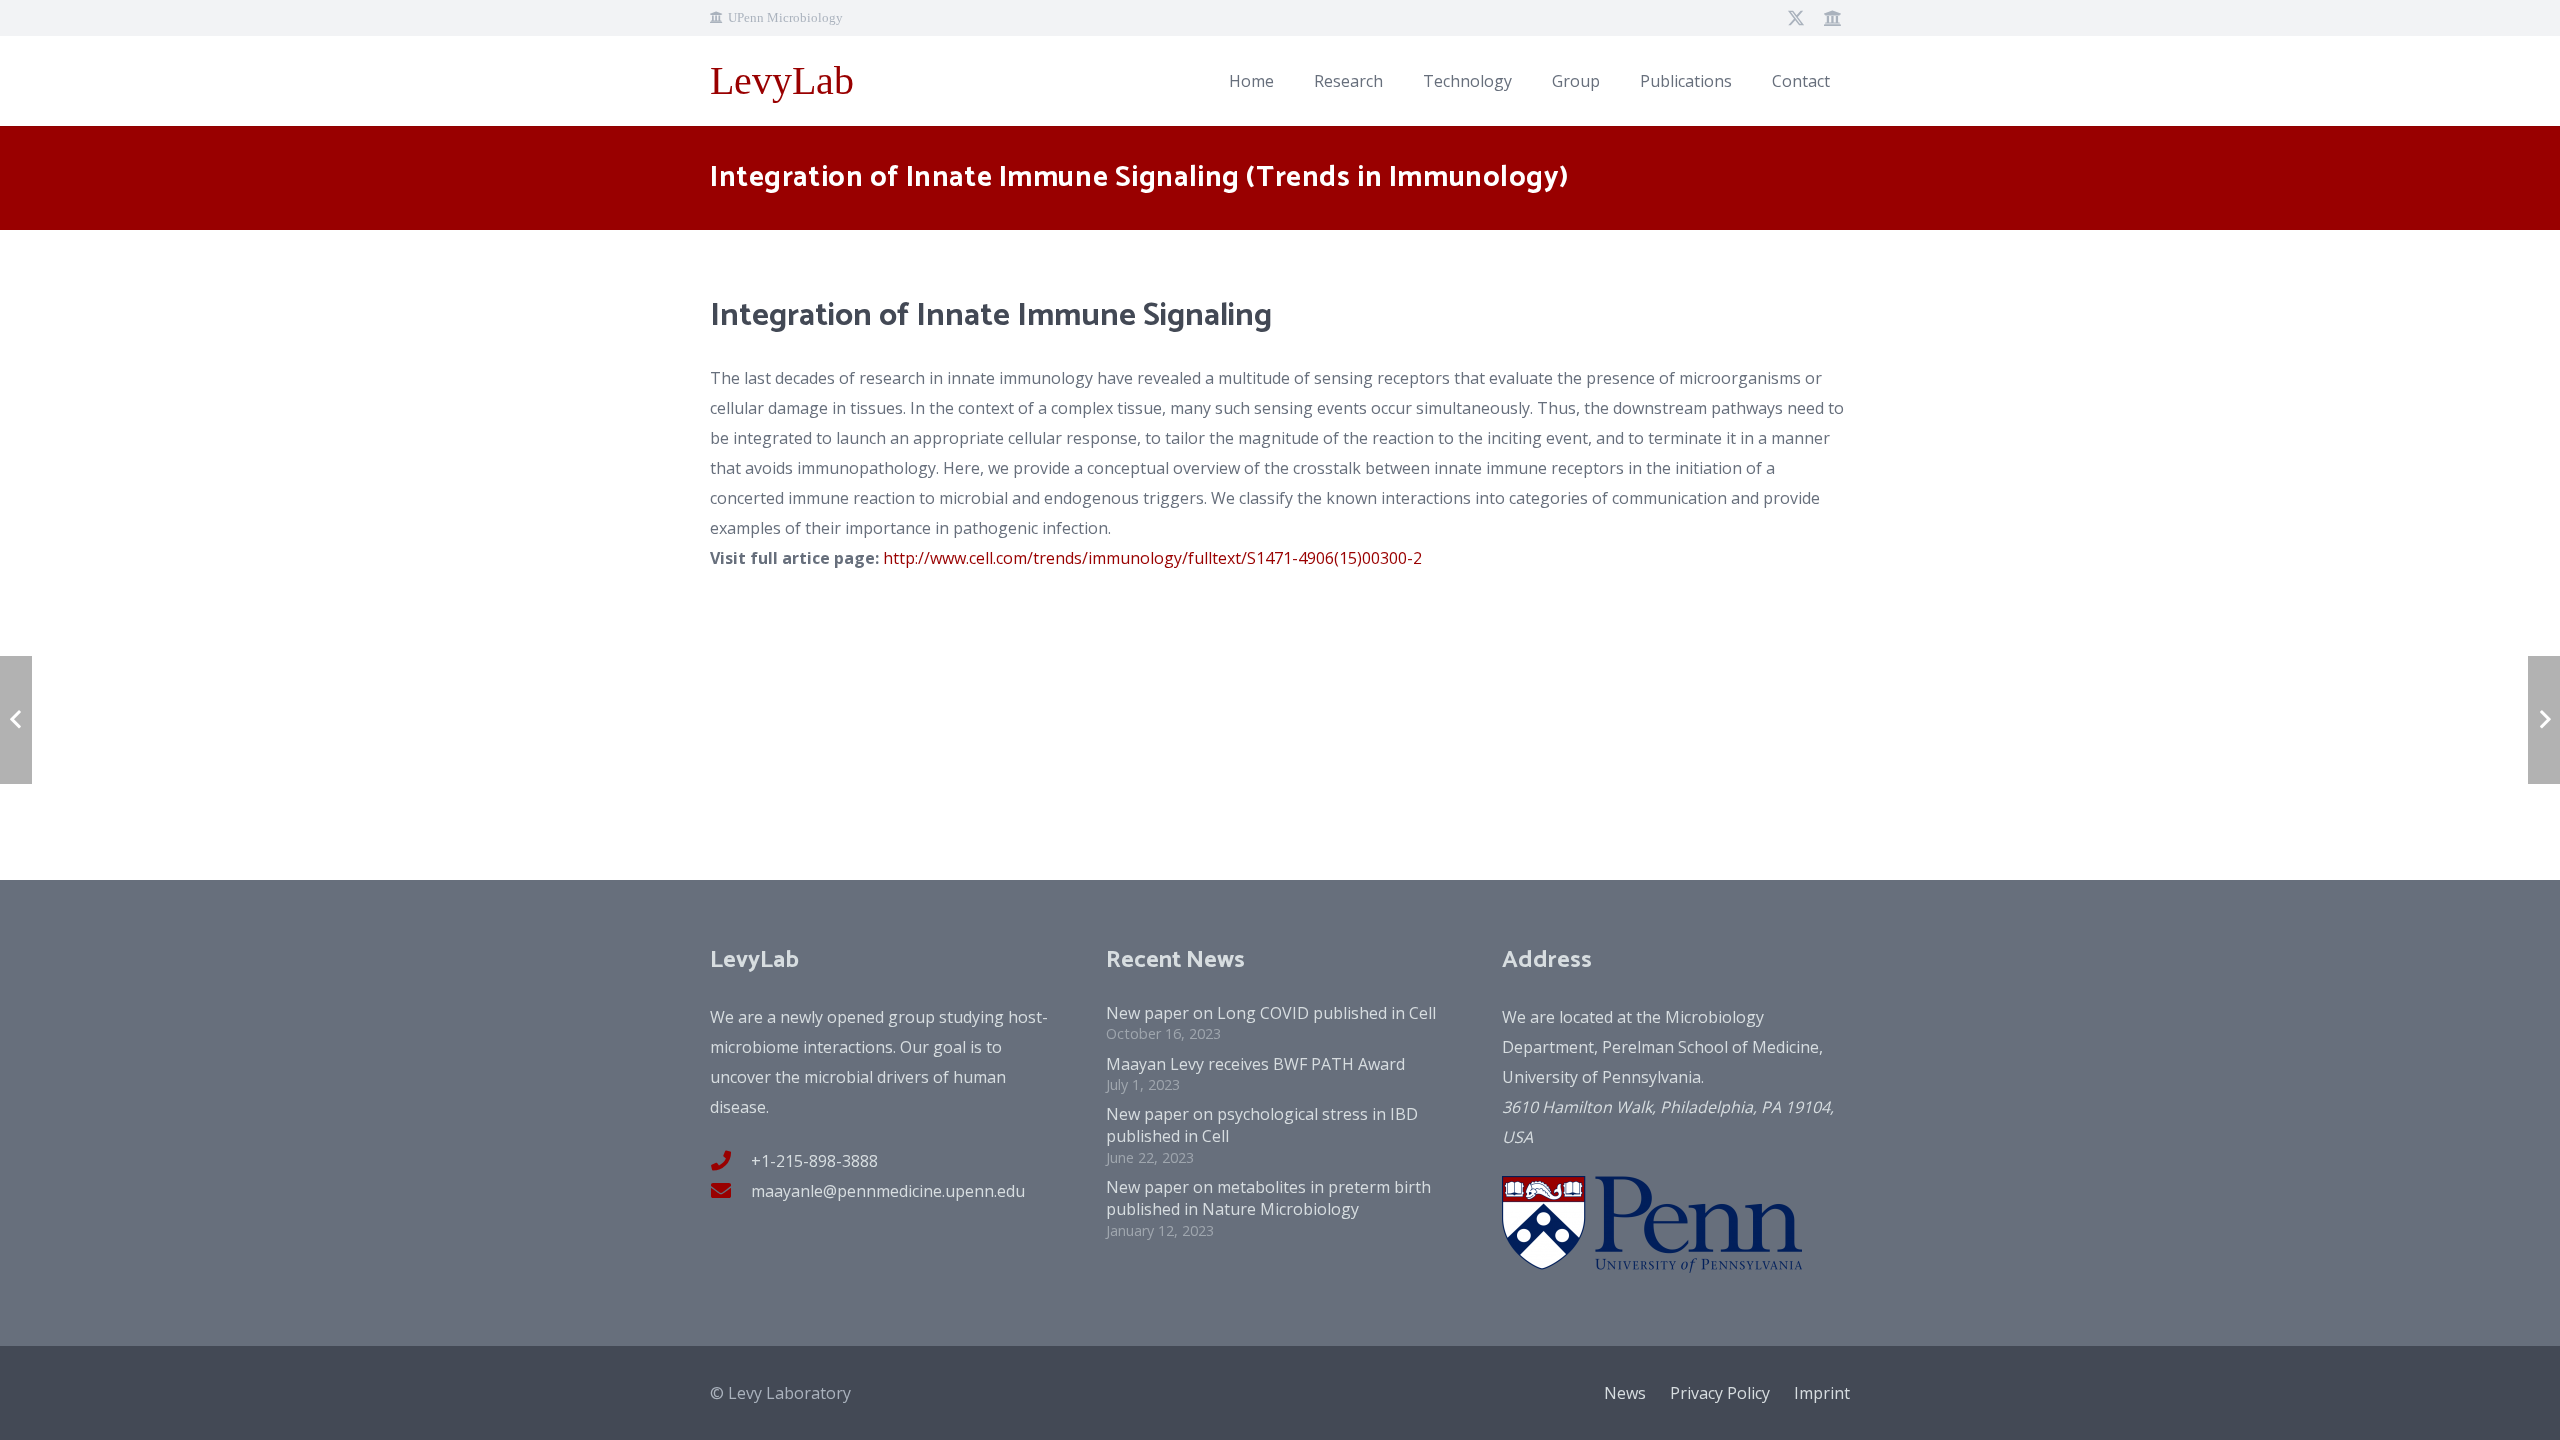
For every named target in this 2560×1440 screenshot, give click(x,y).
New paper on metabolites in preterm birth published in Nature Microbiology (1268, 1198)
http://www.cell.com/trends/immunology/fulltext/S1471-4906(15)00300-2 (1152, 558)
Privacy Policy (1720, 1393)
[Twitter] (1796, 18)
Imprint (1822, 1393)
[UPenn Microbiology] (1832, 18)
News (1625, 1393)
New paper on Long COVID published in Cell (1271, 1013)
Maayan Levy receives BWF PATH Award (1255, 1064)
